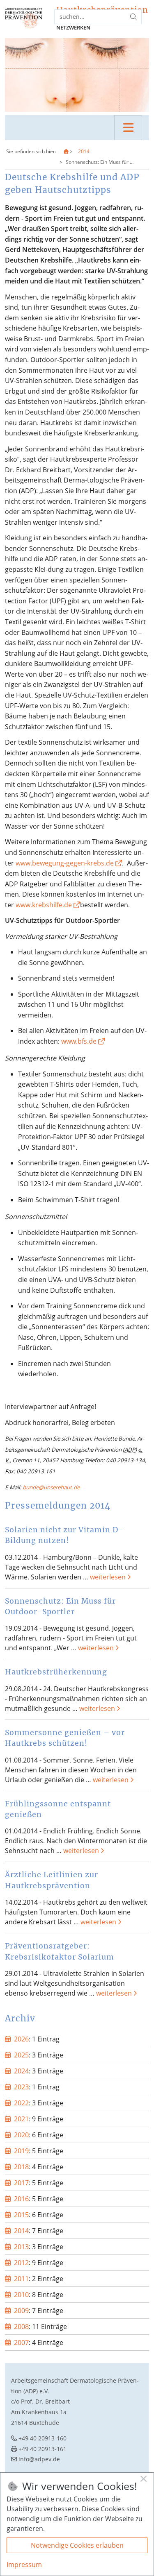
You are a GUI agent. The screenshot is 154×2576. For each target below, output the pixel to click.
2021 (21, 2119)
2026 (21, 2039)
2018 (21, 2167)
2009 (21, 2311)
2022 (21, 2103)
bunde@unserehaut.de (51, 1487)
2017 (21, 2183)
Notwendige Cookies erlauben (77, 2545)
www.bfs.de (79, 1041)
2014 (84, 151)
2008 (21, 2327)
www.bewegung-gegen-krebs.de (65, 863)
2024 (21, 2071)
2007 (21, 2343)
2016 (21, 2199)
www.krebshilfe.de (45, 905)
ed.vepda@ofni (39, 2459)
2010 (21, 2295)
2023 (21, 2087)
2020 (21, 2135)
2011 (21, 2279)
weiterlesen (108, 1577)
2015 (21, 2215)
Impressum (24, 2565)
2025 (21, 2055)
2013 (21, 2247)
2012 (21, 2263)
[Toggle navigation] (128, 128)
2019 (21, 2151)
